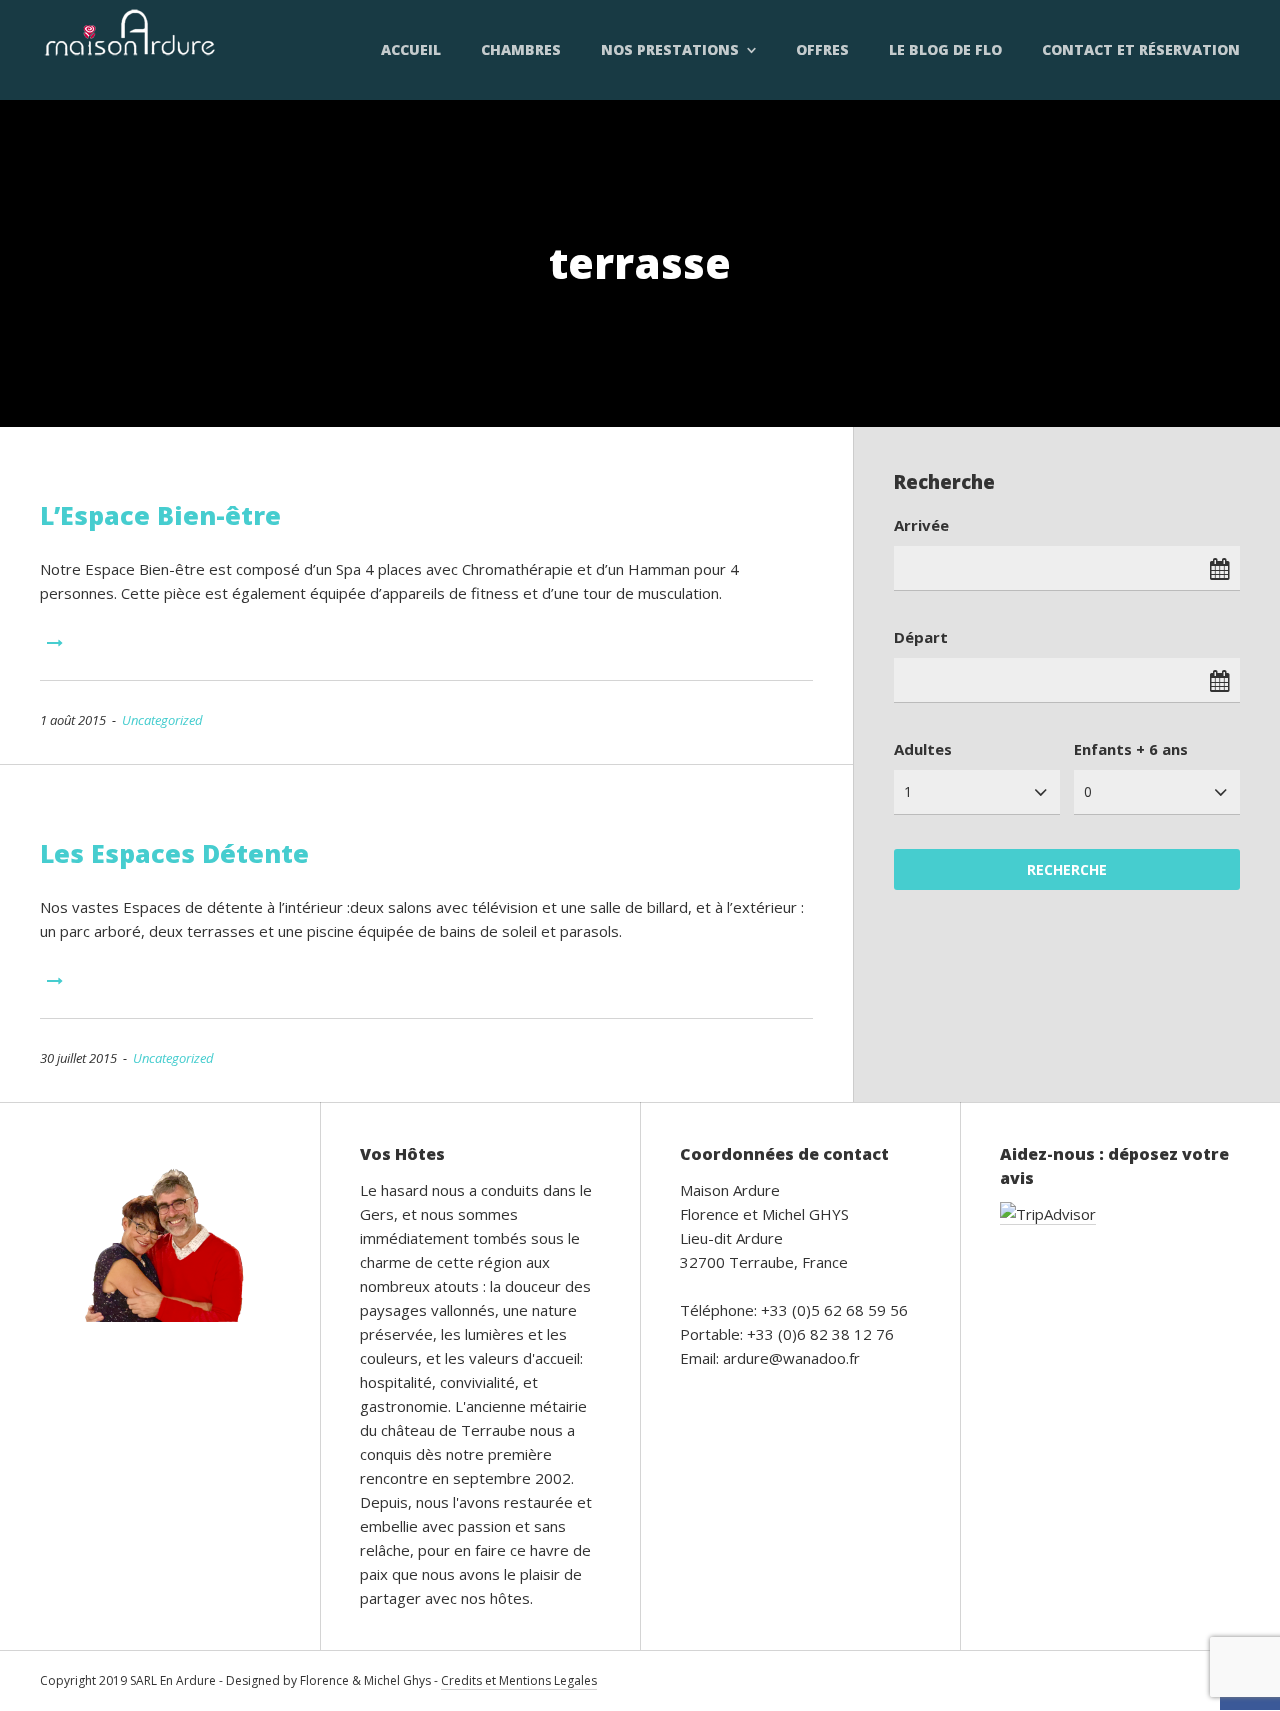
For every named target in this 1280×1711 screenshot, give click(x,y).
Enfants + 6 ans (1131, 749)
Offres (822, 49)
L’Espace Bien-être (160, 515)
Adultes (923, 749)
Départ (921, 637)
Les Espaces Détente (174, 853)
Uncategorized (162, 720)
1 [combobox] (908, 791)
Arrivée (921, 525)
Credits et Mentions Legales (519, 1680)
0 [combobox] (1088, 791)
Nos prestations (670, 49)
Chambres (521, 49)
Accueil (411, 49)
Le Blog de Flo (945, 49)
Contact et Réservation (1141, 49)
